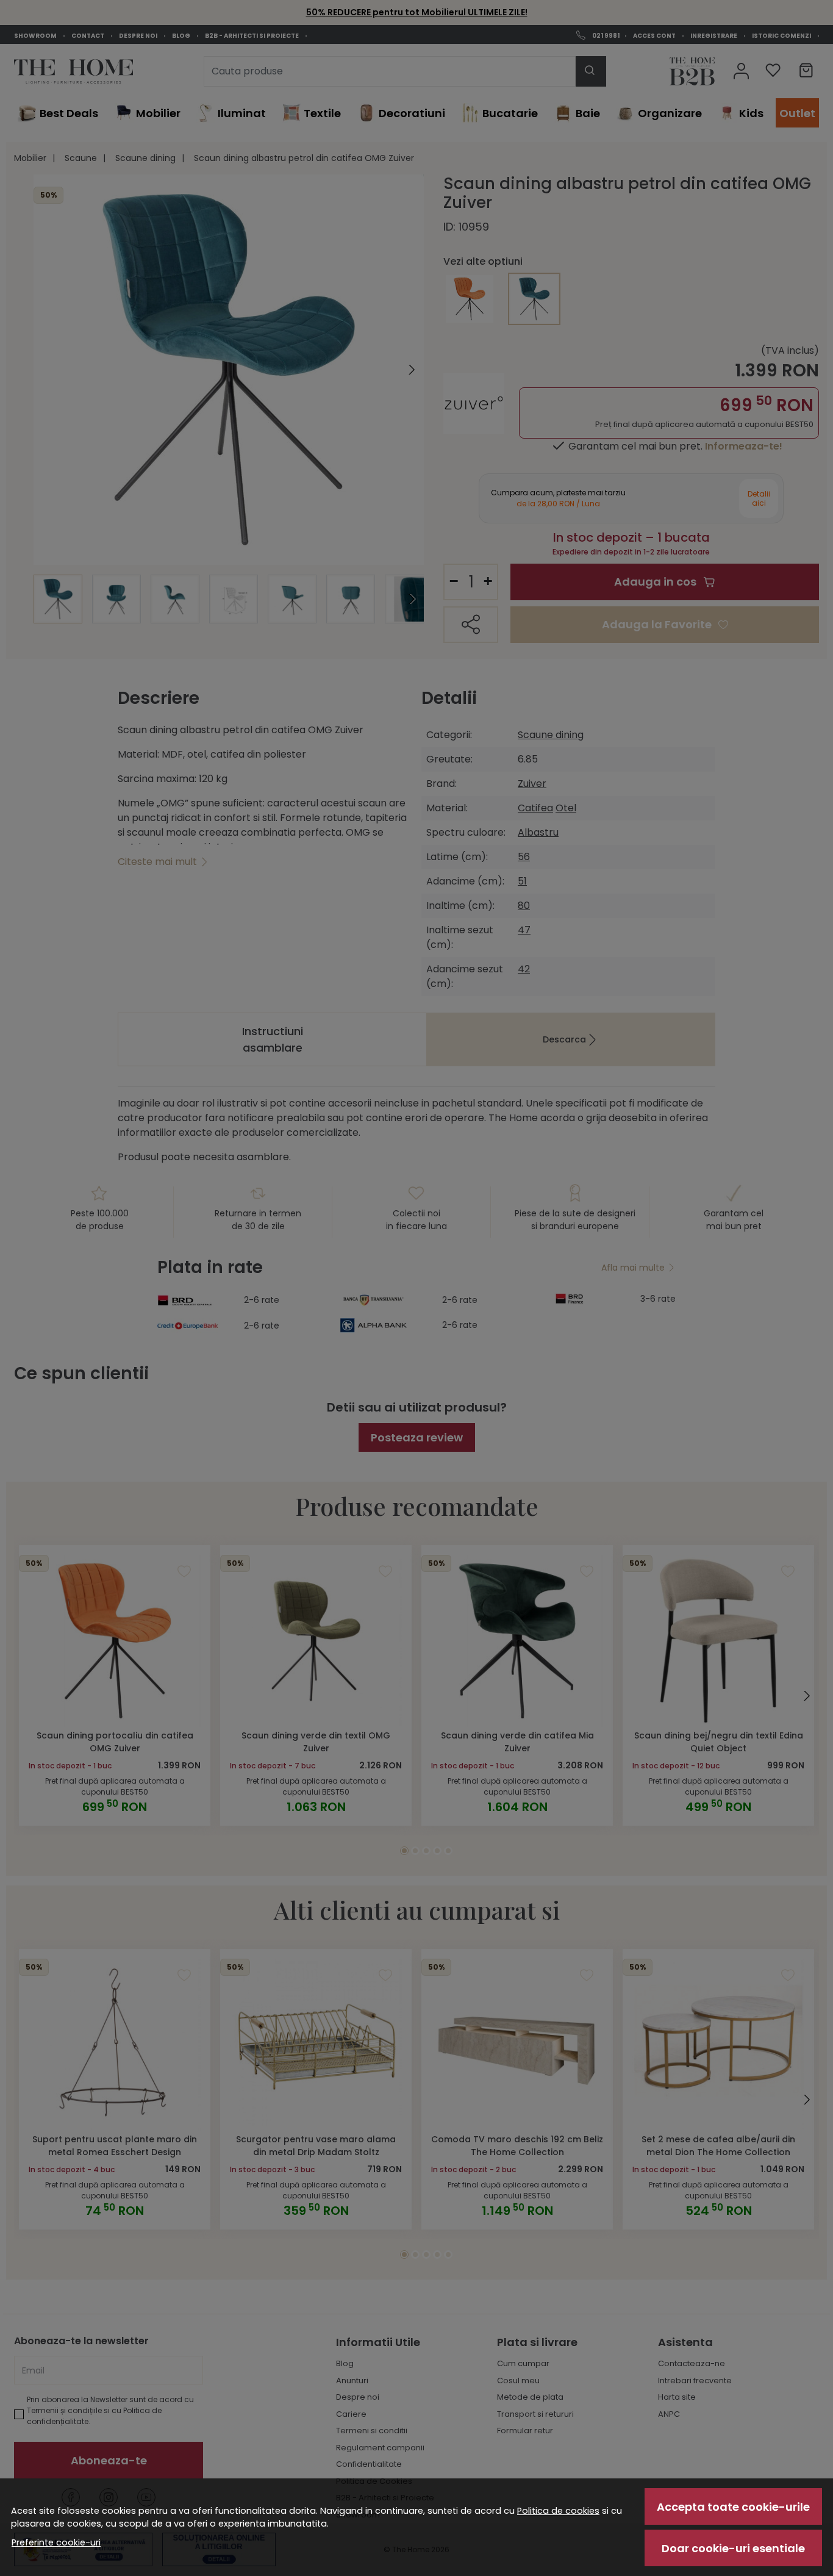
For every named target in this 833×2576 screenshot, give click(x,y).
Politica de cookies (558, 2511)
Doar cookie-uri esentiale (733, 2548)
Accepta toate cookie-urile (733, 2507)
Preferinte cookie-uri (56, 2542)
